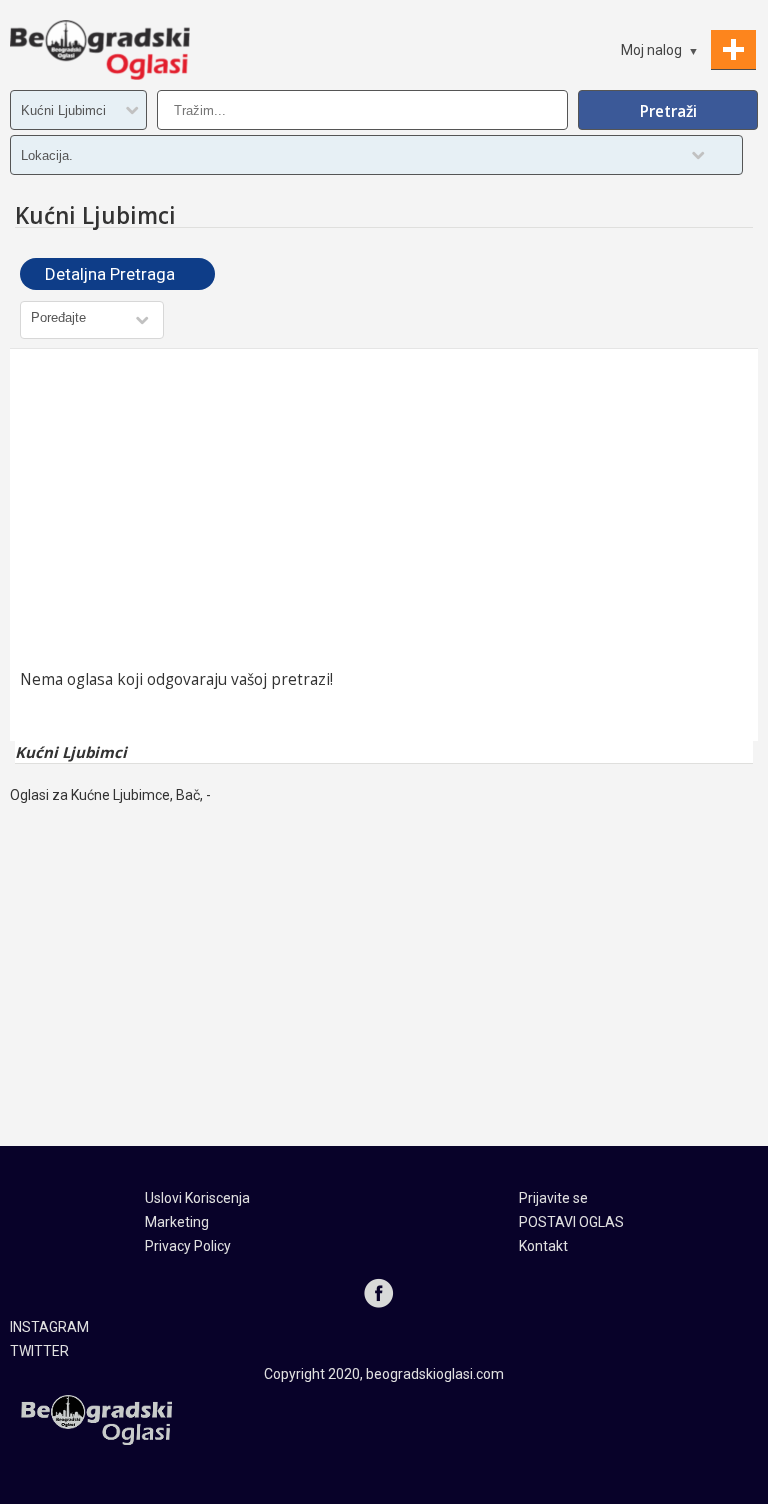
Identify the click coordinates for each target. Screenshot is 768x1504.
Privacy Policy (188, 1246)
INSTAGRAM (49, 1327)
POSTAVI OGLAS (571, 1222)
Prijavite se (553, 1198)
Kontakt (543, 1246)
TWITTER (39, 1351)
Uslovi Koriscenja (197, 1198)
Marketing (177, 1222)
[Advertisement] (384, 509)
